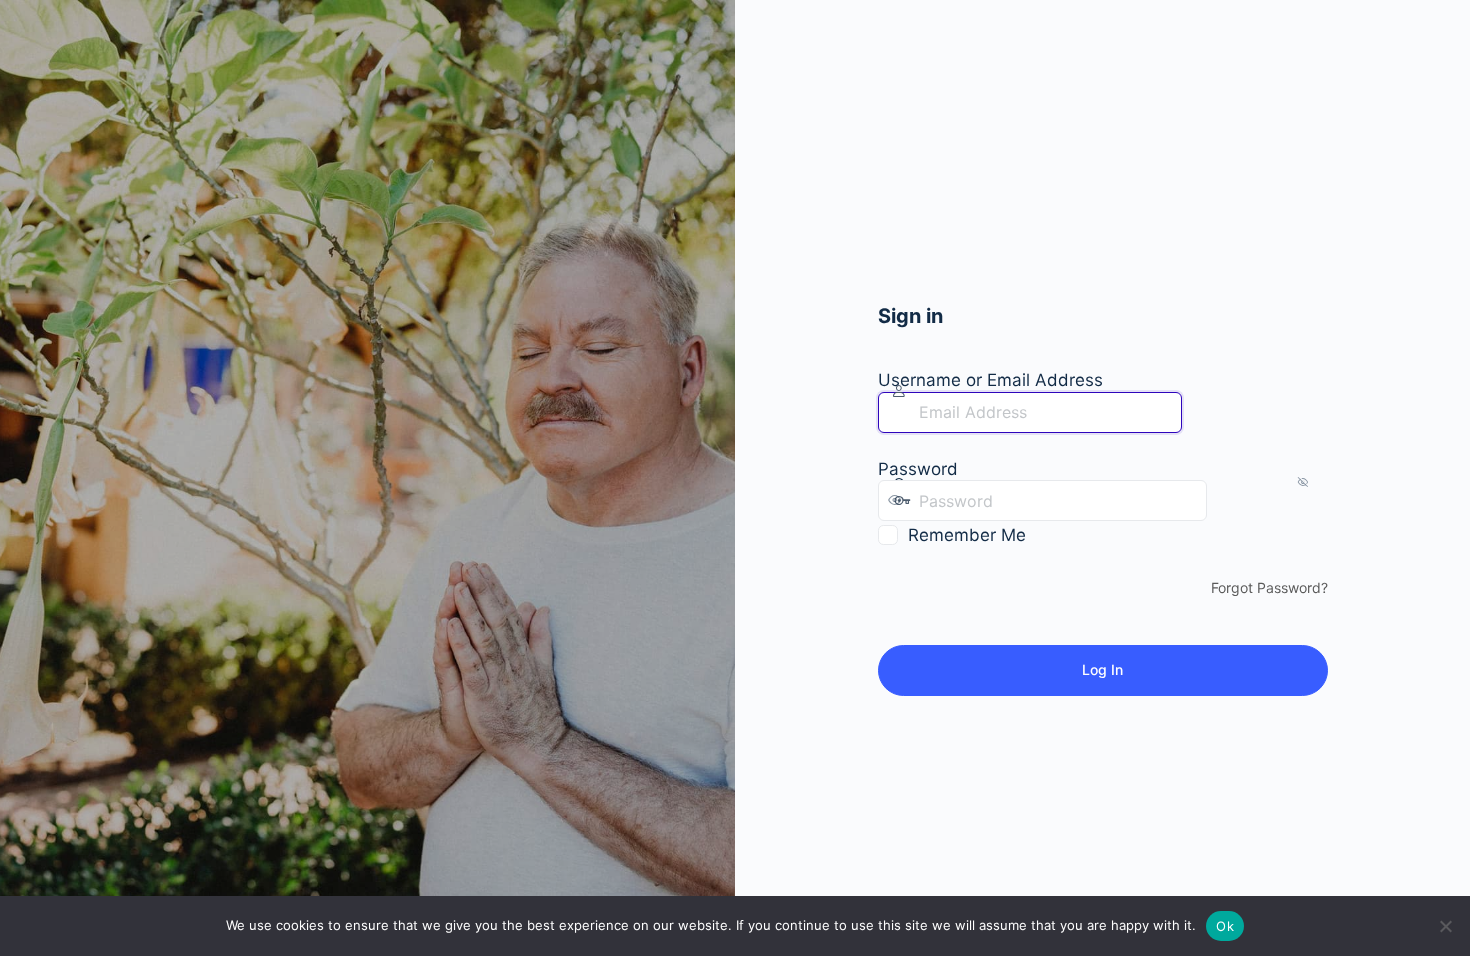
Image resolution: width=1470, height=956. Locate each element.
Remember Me (967, 535)
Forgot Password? (1269, 587)
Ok (1225, 926)
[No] (1445, 926)
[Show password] (1227, 500)
